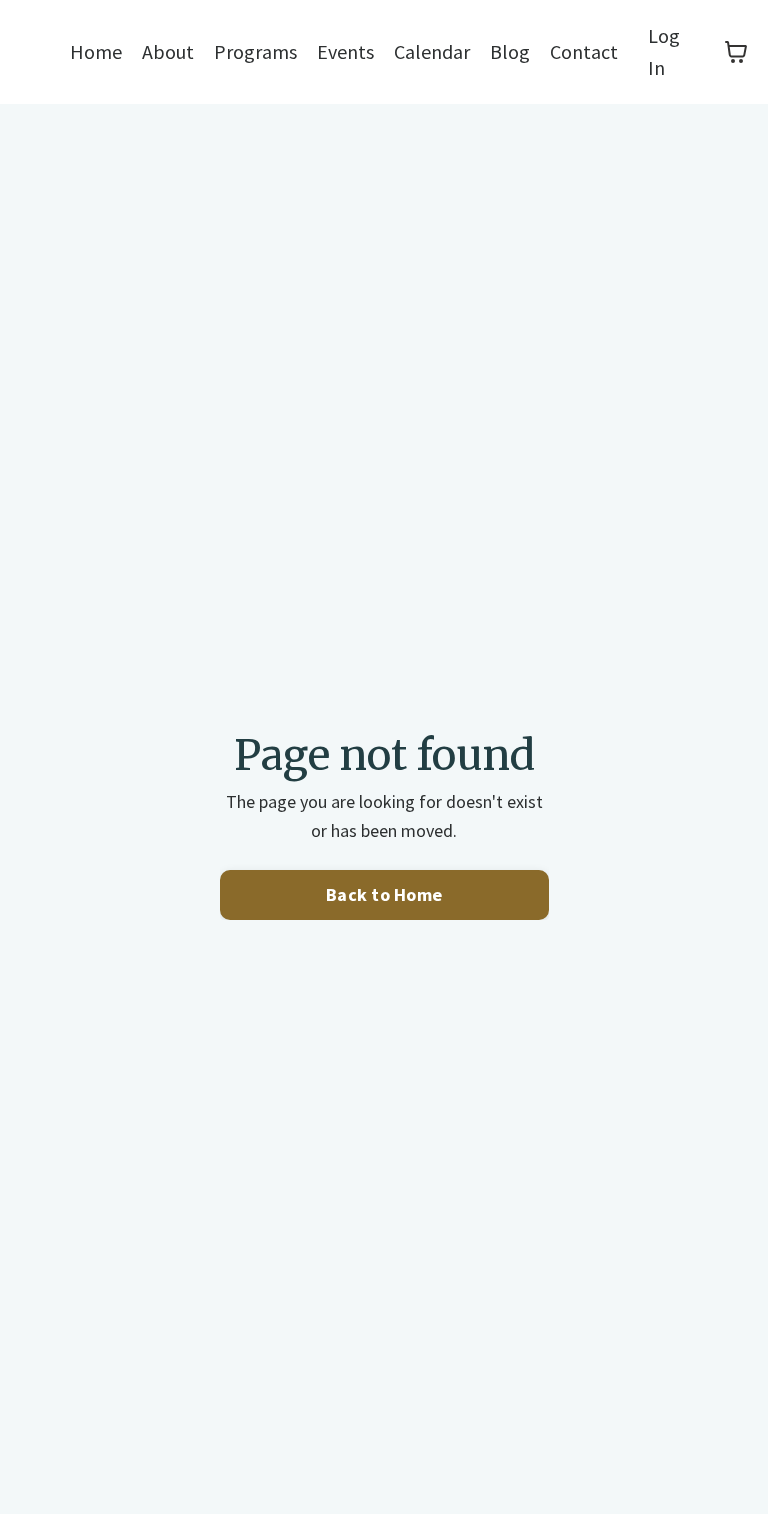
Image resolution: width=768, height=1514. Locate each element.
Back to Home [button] (384, 894)
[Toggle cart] (736, 52)
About (168, 51)
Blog (510, 51)
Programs (255, 51)
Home (96, 51)
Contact (584, 51)
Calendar (432, 51)
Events (345, 51)
